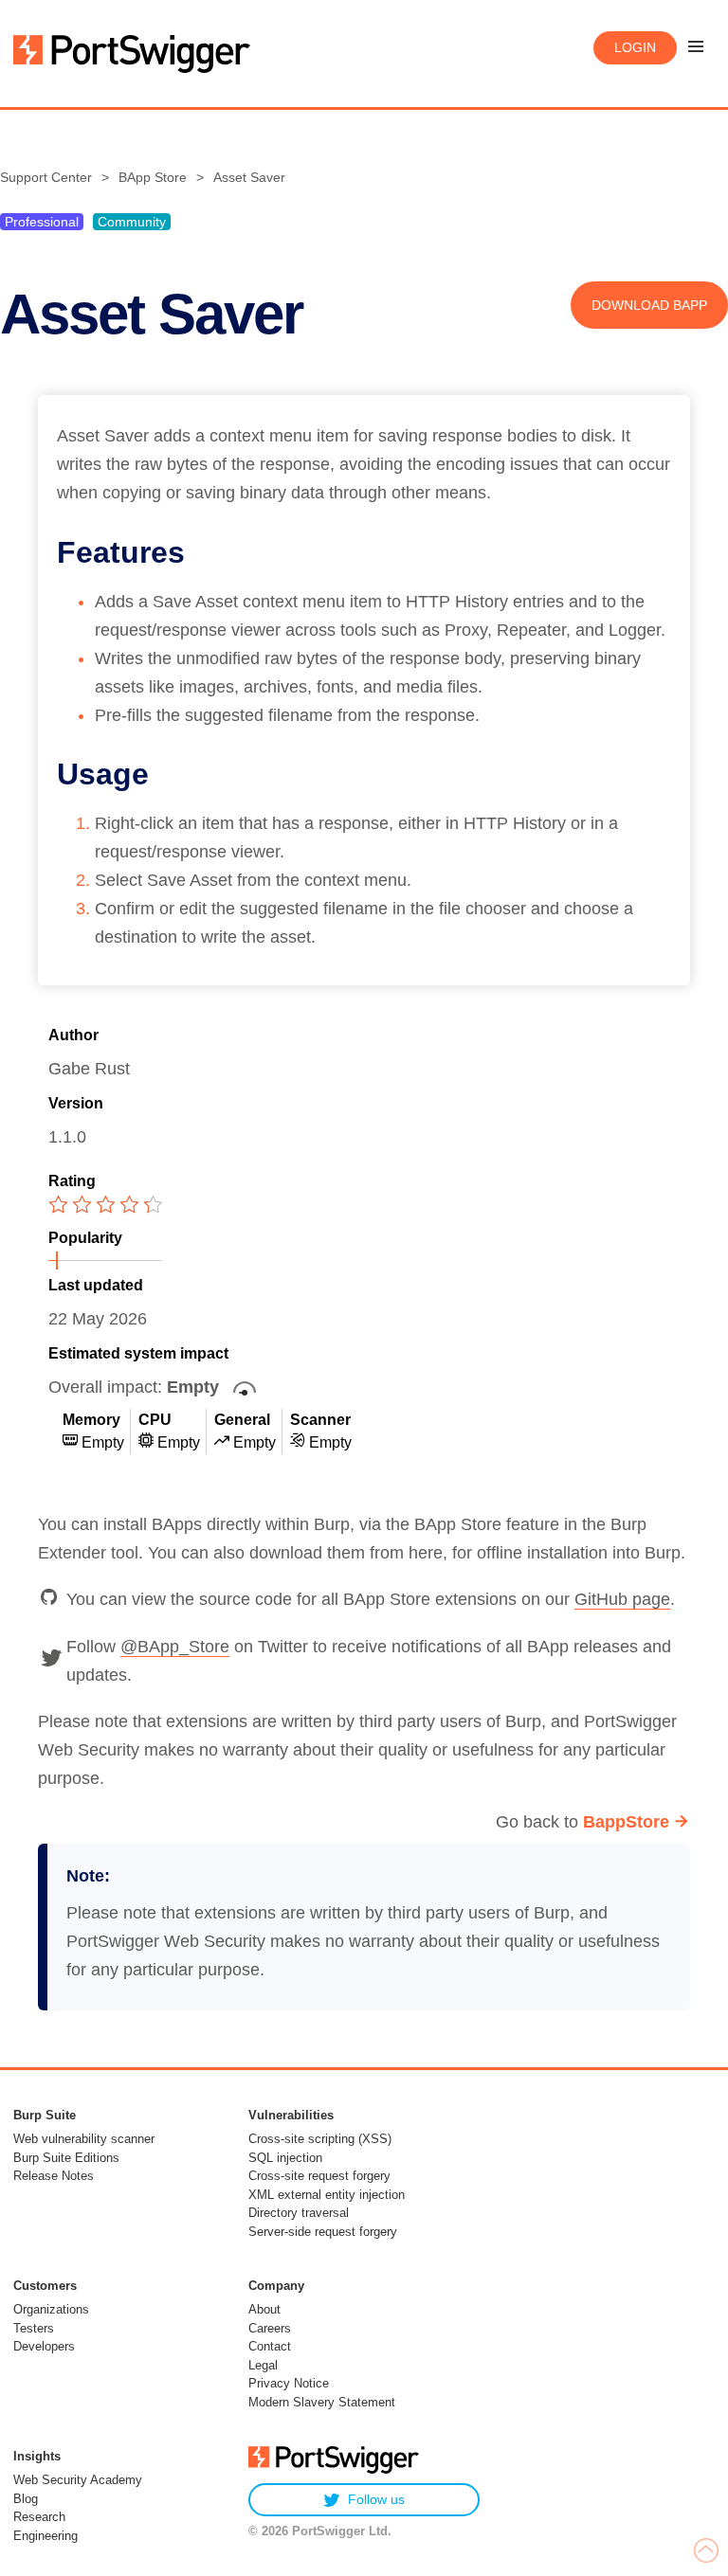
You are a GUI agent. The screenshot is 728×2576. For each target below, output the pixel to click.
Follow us (376, 2499)
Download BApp (649, 305)
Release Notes (54, 2176)
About (264, 2309)
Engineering (45, 2536)
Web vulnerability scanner (84, 2139)
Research (39, 2517)
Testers (34, 2328)
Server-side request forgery (323, 2232)
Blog (26, 2499)
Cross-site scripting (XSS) (320, 2139)
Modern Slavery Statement (322, 2402)
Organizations (51, 2309)
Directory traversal (299, 2213)
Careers (270, 2328)
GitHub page (622, 1599)
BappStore (626, 1822)
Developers (44, 2346)
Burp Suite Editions (66, 2158)
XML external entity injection (327, 2195)
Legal (263, 2365)
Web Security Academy (78, 2480)
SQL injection (285, 2158)
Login (635, 47)
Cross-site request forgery (319, 2176)
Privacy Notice (289, 2383)
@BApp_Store (175, 1647)
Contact (270, 2346)
